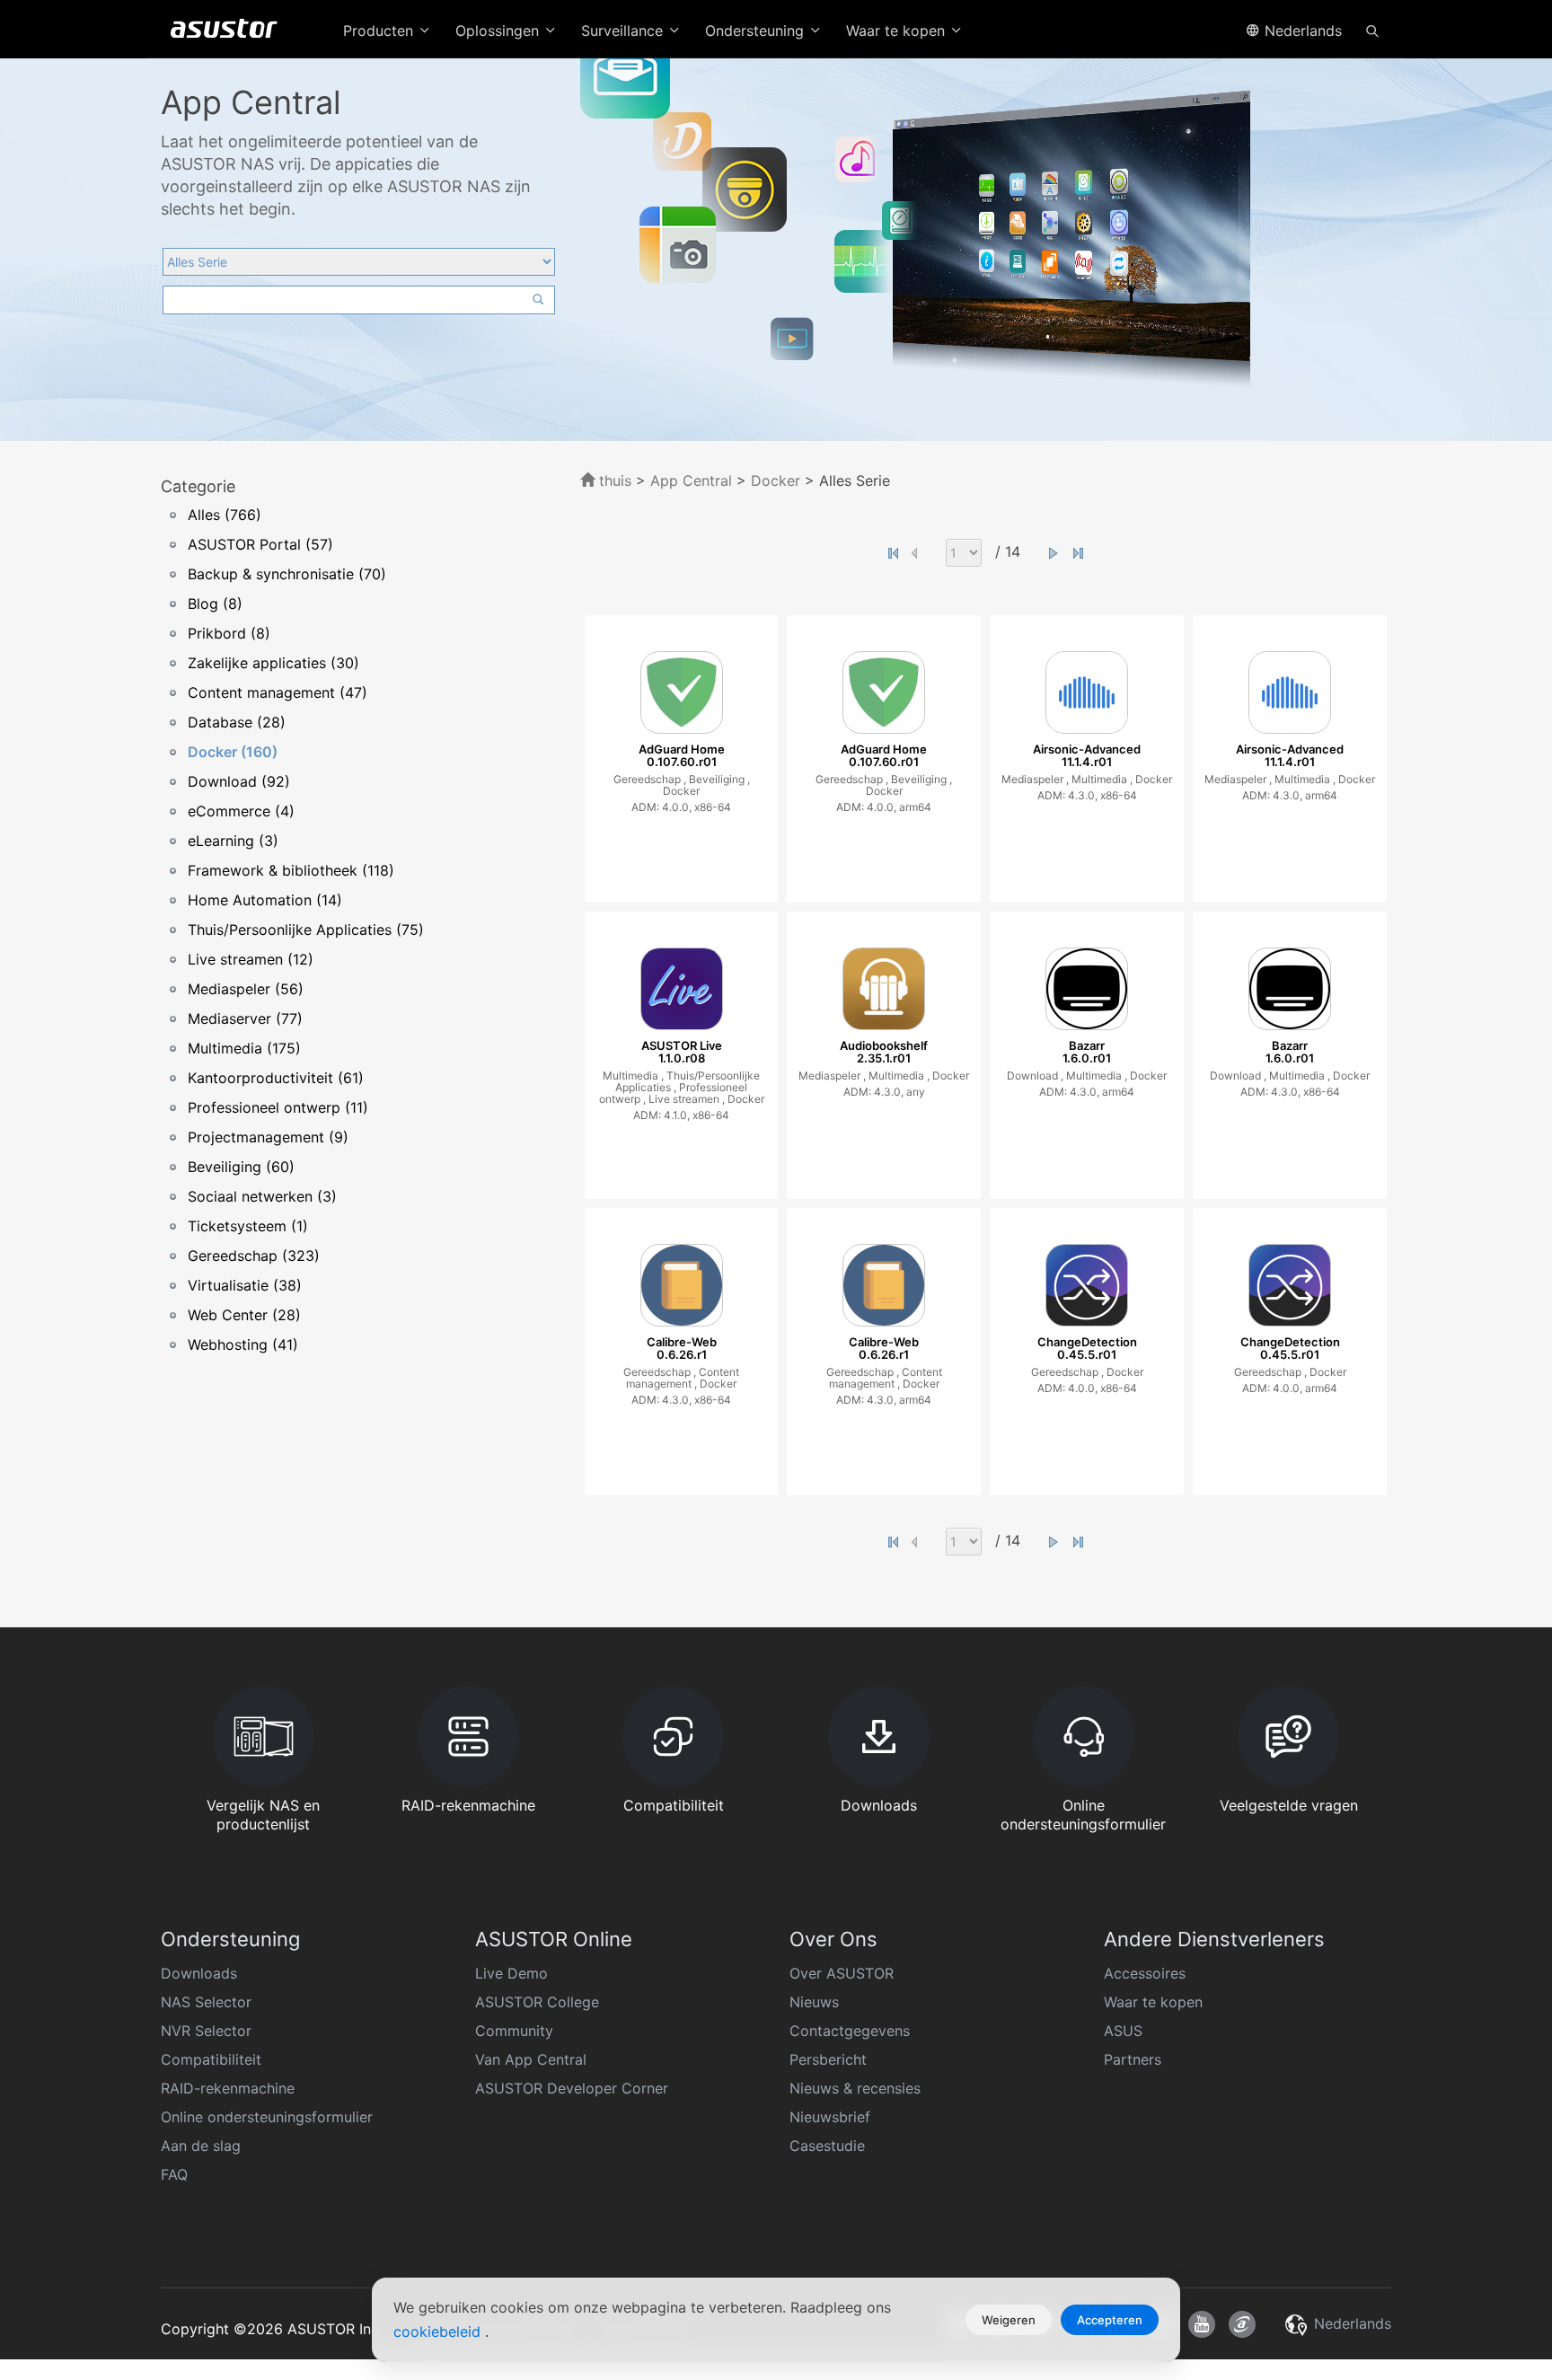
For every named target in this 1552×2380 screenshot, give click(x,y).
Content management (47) (278, 692)
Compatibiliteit (211, 2059)
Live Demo (511, 1973)
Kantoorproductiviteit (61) (276, 1078)
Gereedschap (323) (254, 1256)
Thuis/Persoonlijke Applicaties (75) (306, 930)
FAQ (174, 2174)
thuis (613, 480)
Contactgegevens (850, 2031)
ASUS (1123, 2031)
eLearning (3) (233, 841)
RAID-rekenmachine (228, 2088)
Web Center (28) (244, 1315)
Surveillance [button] (624, 31)
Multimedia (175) (244, 1048)
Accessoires (1145, 1973)
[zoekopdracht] (1372, 30)
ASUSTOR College (537, 2002)
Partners (1133, 2059)
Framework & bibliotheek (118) (291, 870)
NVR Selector (206, 2031)
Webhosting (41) (243, 1344)
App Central (691, 480)
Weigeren (1009, 2320)
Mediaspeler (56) (246, 989)
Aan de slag (201, 2146)
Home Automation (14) (265, 900)
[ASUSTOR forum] (1242, 2324)
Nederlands (1301, 31)
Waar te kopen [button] (898, 31)
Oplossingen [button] (499, 31)
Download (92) (239, 781)
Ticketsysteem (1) (248, 1226)
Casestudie (827, 2146)
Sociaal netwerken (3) (262, 1196)
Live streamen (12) (251, 959)
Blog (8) (215, 604)
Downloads (199, 1973)
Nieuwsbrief (830, 2117)
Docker (776, 480)
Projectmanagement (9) (268, 1137)
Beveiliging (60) (241, 1167)
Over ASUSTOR (842, 1973)
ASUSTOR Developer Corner (572, 2088)
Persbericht (828, 2059)
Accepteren (1110, 2320)
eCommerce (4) (241, 811)
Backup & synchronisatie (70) (287, 574)
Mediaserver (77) (245, 1018)
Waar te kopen (1153, 2002)
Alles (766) (225, 515)
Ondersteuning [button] (757, 31)
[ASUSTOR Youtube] (1202, 2324)
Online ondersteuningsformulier (267, 2117)
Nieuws (814, 2002)
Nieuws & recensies (855, 2088)
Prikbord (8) (229, 633)
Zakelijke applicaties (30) (273, 663)
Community (514, 2031)
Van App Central (531, 2059)
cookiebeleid (439, 2332)
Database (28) (237, 722)
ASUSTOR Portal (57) (260, 544)
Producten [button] (380, 31)
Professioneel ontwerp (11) (278, 1107)
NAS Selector (206, 2002)
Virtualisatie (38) (245, 1285)
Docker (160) (233, 752)
